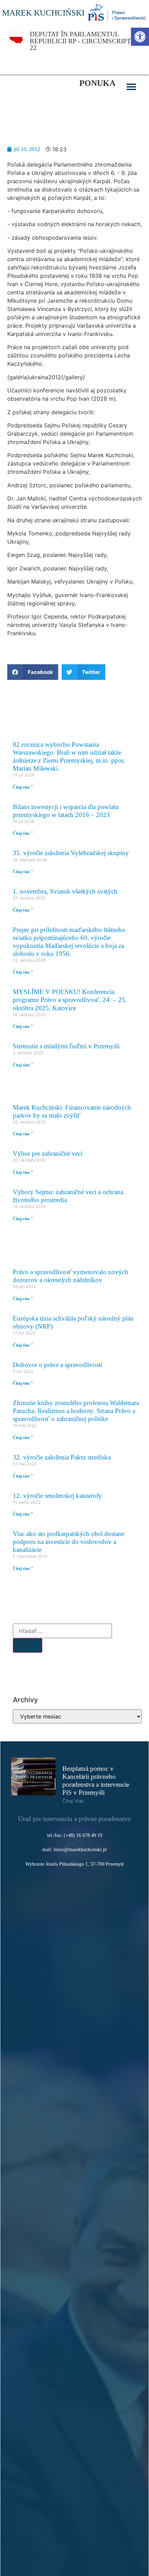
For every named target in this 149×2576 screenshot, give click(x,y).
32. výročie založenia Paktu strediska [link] (62, 1457)
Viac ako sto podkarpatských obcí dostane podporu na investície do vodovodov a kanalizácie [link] (69, 1542)
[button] (132, 87)
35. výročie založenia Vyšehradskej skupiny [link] (71, 853)
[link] (140, 37)
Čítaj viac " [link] (23, 787)
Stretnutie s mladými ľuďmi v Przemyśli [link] (66, 1046)
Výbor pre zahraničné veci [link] (48, 1153)
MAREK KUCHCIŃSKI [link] (43, 13)
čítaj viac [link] (73, 1801)
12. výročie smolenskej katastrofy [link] (57, 1496)
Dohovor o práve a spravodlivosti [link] (58, 1365)
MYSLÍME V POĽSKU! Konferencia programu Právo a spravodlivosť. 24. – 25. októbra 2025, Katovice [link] (70, 1000)
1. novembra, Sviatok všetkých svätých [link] (65, 891)
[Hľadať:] (62, 1631)
